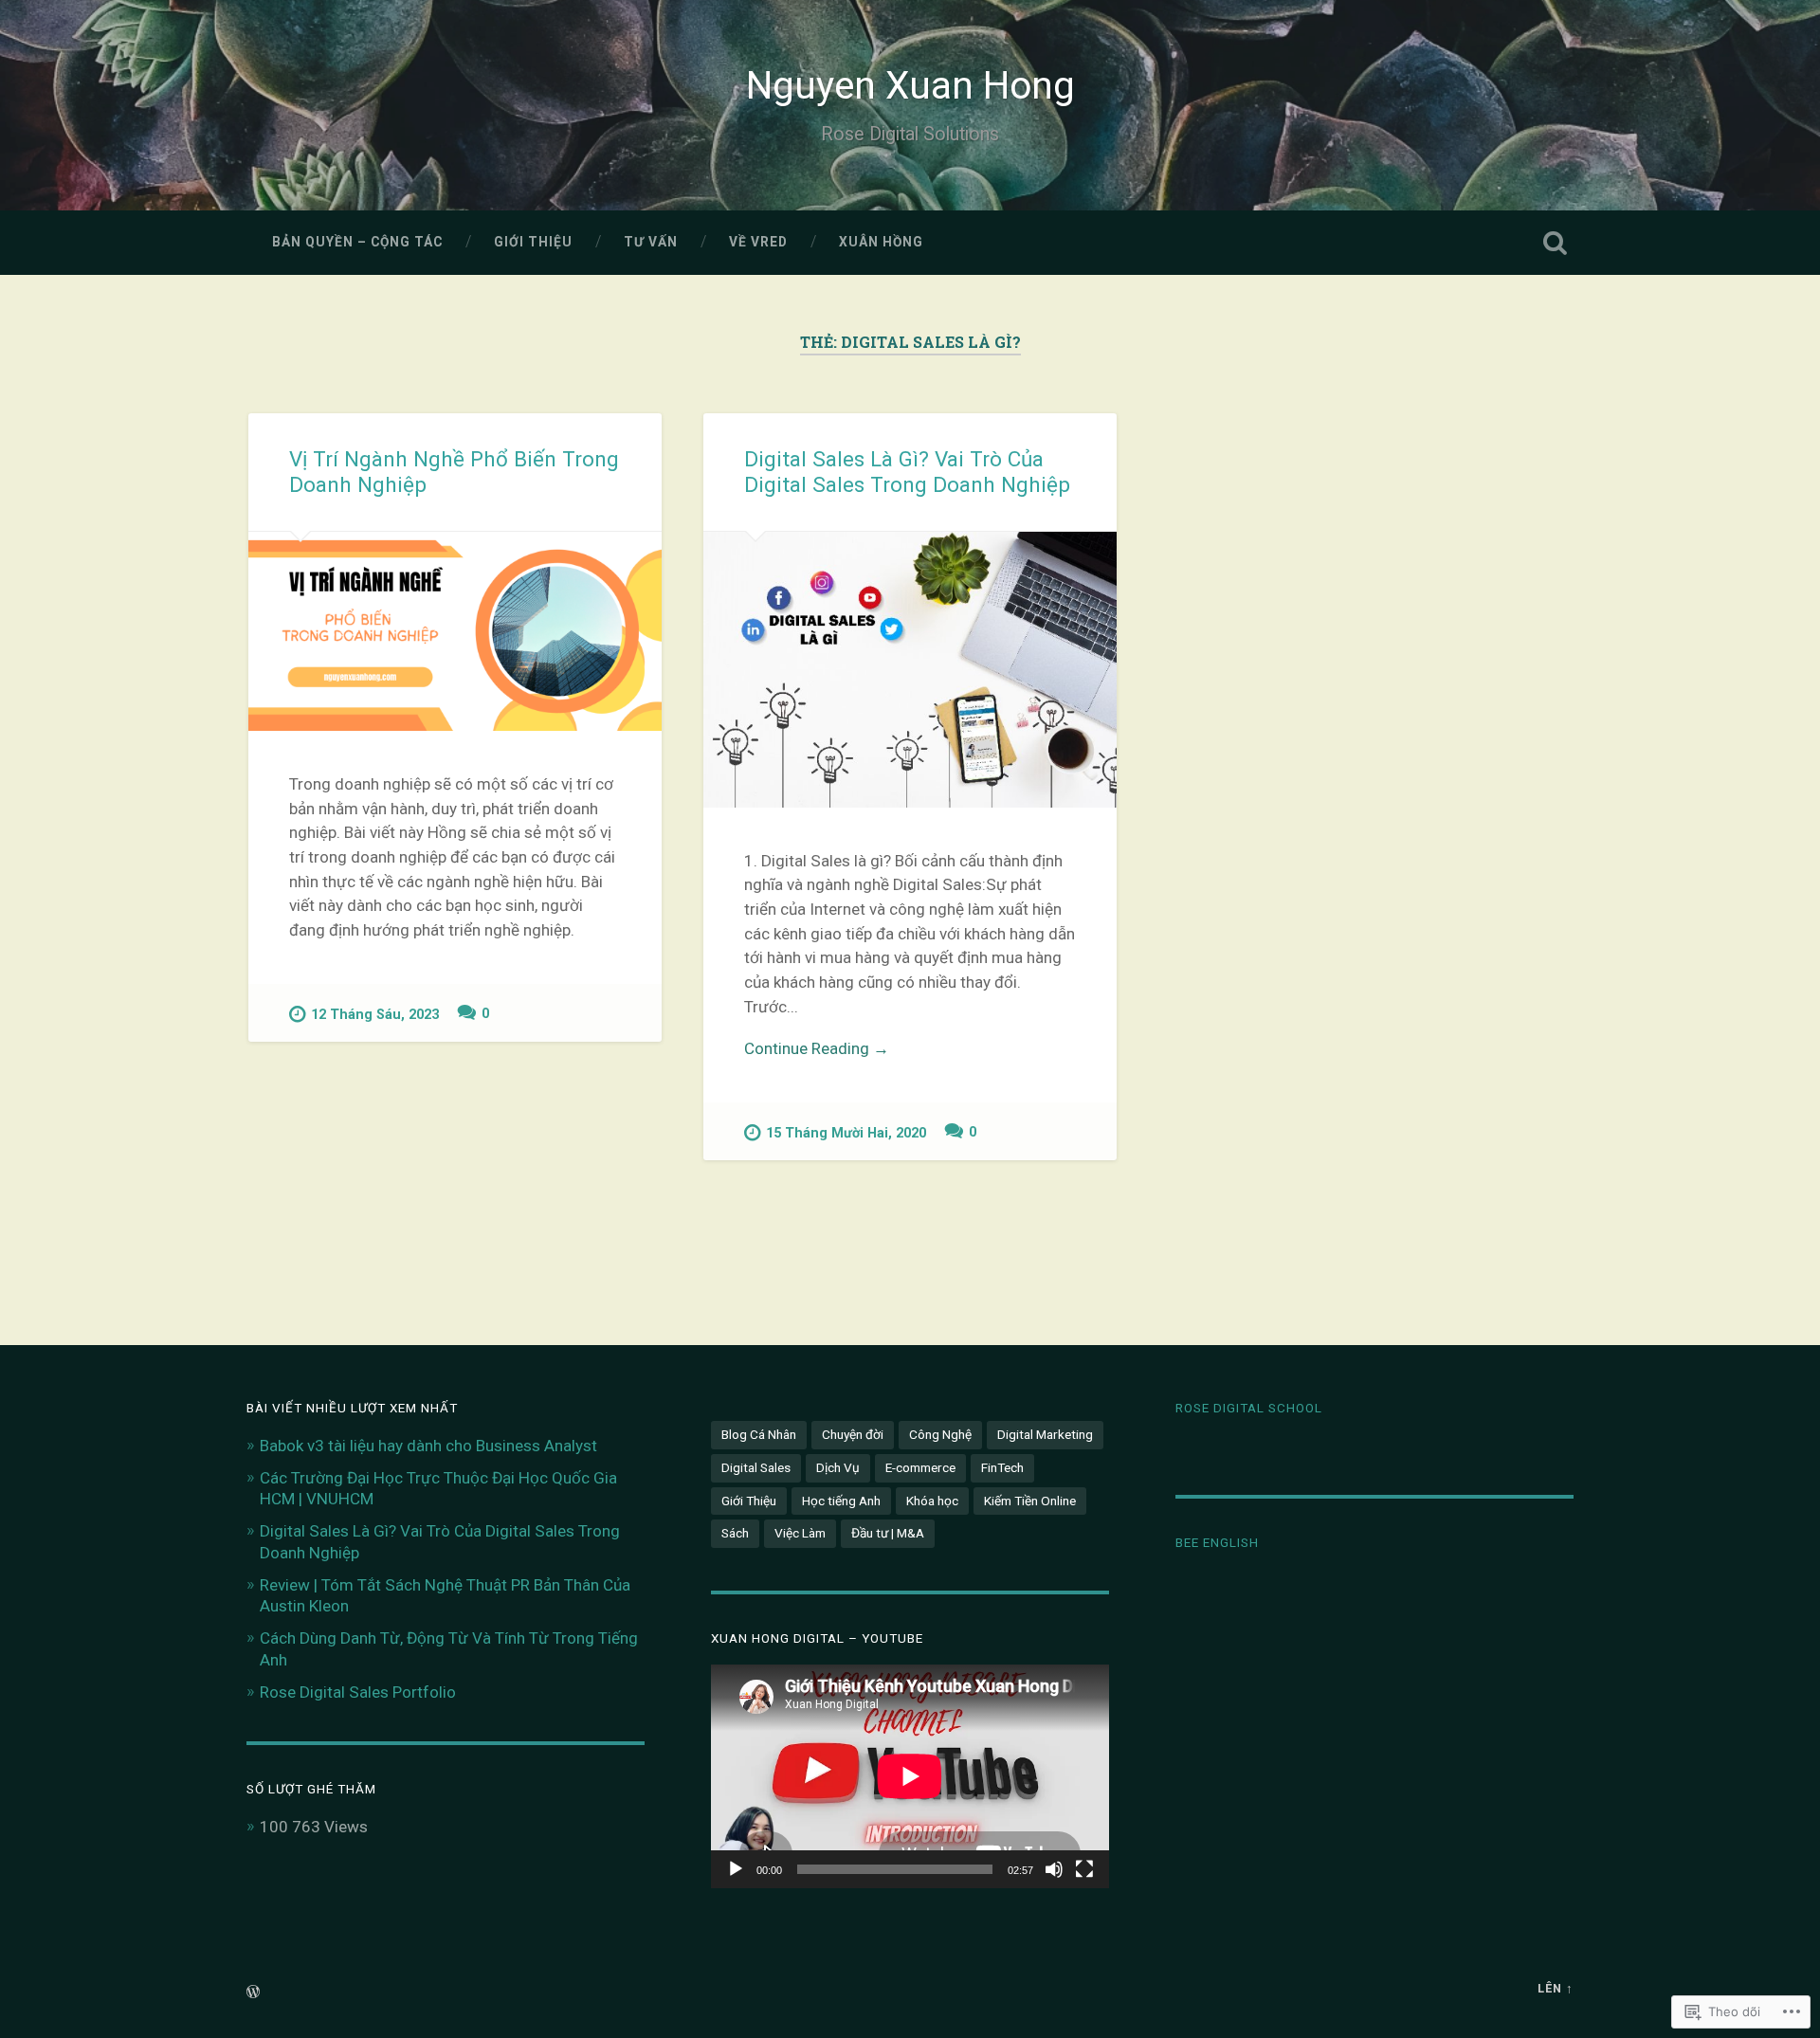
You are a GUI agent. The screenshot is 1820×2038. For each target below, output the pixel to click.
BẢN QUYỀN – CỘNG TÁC (357, 242)
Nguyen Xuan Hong (910, 85)
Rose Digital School (1249, 1408)
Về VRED (758, 242)
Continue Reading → (817, 1048)
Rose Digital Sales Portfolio (358, 1692)
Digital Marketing (1045, 1434)
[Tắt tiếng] (1054, 1869)
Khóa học (932, 1501)
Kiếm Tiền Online (1030, 1501)
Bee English (1217, 1542)
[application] (910, 1776)
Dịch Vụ (838, 1467)
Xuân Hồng (881, 242)
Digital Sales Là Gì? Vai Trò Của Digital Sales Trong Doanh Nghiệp (907, 472)
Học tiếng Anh (841, 1501)
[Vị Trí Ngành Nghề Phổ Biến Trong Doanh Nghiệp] (455, 631)
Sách (735, 1533)
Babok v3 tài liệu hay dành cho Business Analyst (428, 1446)
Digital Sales (756, 1467)
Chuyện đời (853, 1434)
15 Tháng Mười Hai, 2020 (846, 1133)
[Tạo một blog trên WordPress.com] (253, 1993)
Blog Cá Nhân (759, 1434)
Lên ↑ (1556, 1988)
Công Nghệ (940, 1434)
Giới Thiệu (533, 242)
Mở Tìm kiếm (1555, 243)
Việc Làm (800, 1533)
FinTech (1002, 1467)
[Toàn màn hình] (1084, 1869)
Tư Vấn (651, 242)
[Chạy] (736, 1869)
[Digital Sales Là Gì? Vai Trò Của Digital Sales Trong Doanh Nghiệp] (910, 670)
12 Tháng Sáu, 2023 (375, 1015)
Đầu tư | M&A (888, 1533)
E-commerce (920, 1467)
